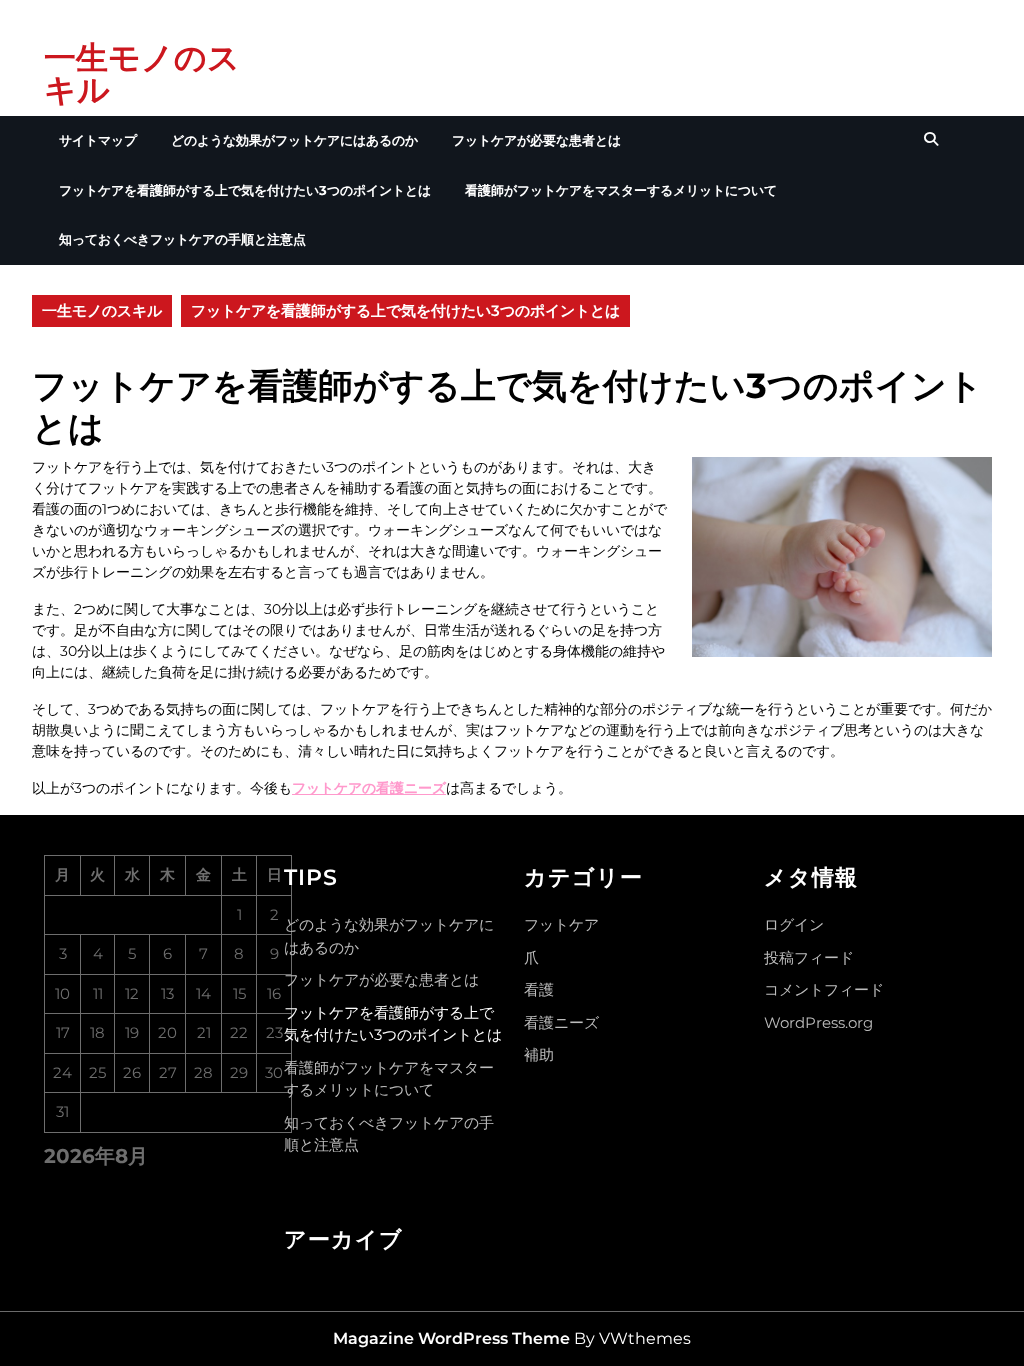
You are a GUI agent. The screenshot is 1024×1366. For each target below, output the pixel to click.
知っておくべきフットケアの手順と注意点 (182, 239)
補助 (539, 1054)
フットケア (561, 924)
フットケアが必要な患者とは (536, 140)
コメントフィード (824, 989)
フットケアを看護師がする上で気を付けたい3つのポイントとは (245, 190)
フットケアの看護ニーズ (369, 788)
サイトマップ (98, 140)
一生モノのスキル (142, 73)
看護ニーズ (561, 1022)
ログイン (794, 924)
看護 (539, 989)
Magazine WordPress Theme (451, 1338)
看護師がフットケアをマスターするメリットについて (621, 190)
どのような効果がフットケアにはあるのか (294, 140)
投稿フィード (809, 957)
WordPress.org (818, 1022)
